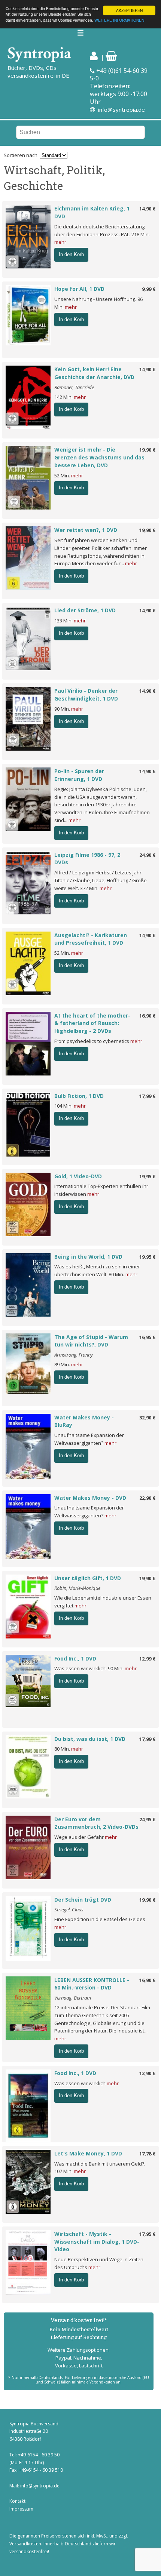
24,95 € (147, 1819)
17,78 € (147, 2154)
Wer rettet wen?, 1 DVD (86, 530)
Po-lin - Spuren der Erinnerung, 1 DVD (79, 775)
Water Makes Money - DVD (90, 1498)
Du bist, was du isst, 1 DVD (90, 1739)
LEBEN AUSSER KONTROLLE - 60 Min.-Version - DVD (92, 1984)
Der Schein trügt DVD (83, 1900)
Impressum (21, 2509)
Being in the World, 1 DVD (88, 1257)
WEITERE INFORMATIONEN (119, 20)
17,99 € (147, 1096)
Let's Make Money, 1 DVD (88, 2153)
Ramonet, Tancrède (74, 387)
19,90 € (147, 450)
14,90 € (147, 209)
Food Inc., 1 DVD (75, 1658)
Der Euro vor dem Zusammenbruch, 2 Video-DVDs (96, 1823)
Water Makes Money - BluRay (84, 1421)
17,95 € (147, 2234)
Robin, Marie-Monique (77, 1588)
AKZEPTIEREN (129, 10)
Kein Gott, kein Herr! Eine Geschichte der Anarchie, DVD (94, 373)
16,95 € (147, 1337)
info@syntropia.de (121, 110)
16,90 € (147, 1016)
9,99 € (149, 289)
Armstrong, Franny (74, 1355)
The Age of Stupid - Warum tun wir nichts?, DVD (91, 1341)
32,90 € (147, 1418)
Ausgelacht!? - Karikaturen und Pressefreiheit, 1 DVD (91, 939)
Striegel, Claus (69, 1909)
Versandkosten (25, 2544)
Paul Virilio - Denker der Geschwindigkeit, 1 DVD (86, 695)
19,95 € (147, 1176)
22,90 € (147, 1498)
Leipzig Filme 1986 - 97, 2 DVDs (87, 859)
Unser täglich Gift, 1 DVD (88, 1578)
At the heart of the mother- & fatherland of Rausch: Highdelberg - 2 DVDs (92, 1023)
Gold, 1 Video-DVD (78, 1176)
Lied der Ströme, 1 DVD (85, 610)
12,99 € (147, 1659)
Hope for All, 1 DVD (79, 289)
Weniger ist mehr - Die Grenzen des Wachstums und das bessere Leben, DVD (99, 457)
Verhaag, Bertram (73, 1998)
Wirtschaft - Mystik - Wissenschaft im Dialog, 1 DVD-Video (97, 2242)
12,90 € (147, 2073)
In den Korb (71, 254)
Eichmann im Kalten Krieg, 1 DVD (92, 212)
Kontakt (17, 2501)
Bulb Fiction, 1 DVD (79, 1096)
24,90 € (147, 855)
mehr (60, 242)
